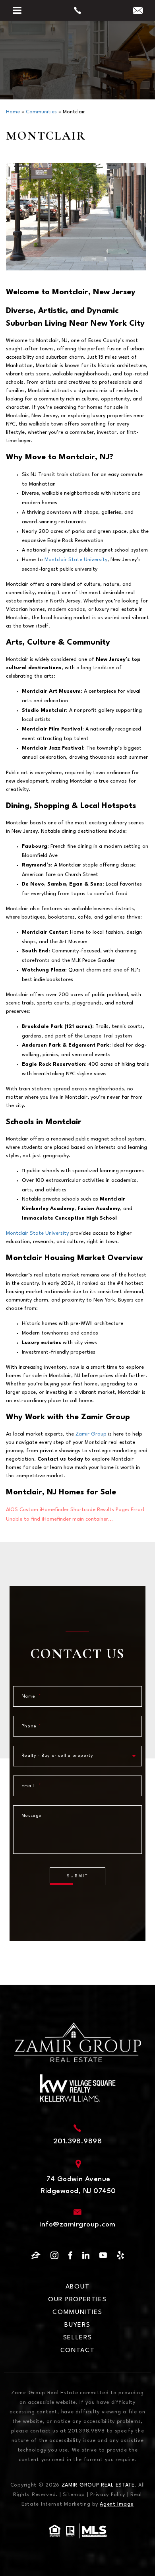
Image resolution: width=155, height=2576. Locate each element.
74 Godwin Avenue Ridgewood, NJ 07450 (78, 2185)
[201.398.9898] (78, 10)
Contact (78, 2351)
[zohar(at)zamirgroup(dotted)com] (138, 12)
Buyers (77, 2325)
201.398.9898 (78, 2142)
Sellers (78, 2338)
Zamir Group (91, 1434)
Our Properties (77, 2300)
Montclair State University (76, 560)
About (78, 2287)
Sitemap (74, 2495)
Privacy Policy (108, 2495)
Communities (77, 2312)
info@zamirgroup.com (77, 2225)
